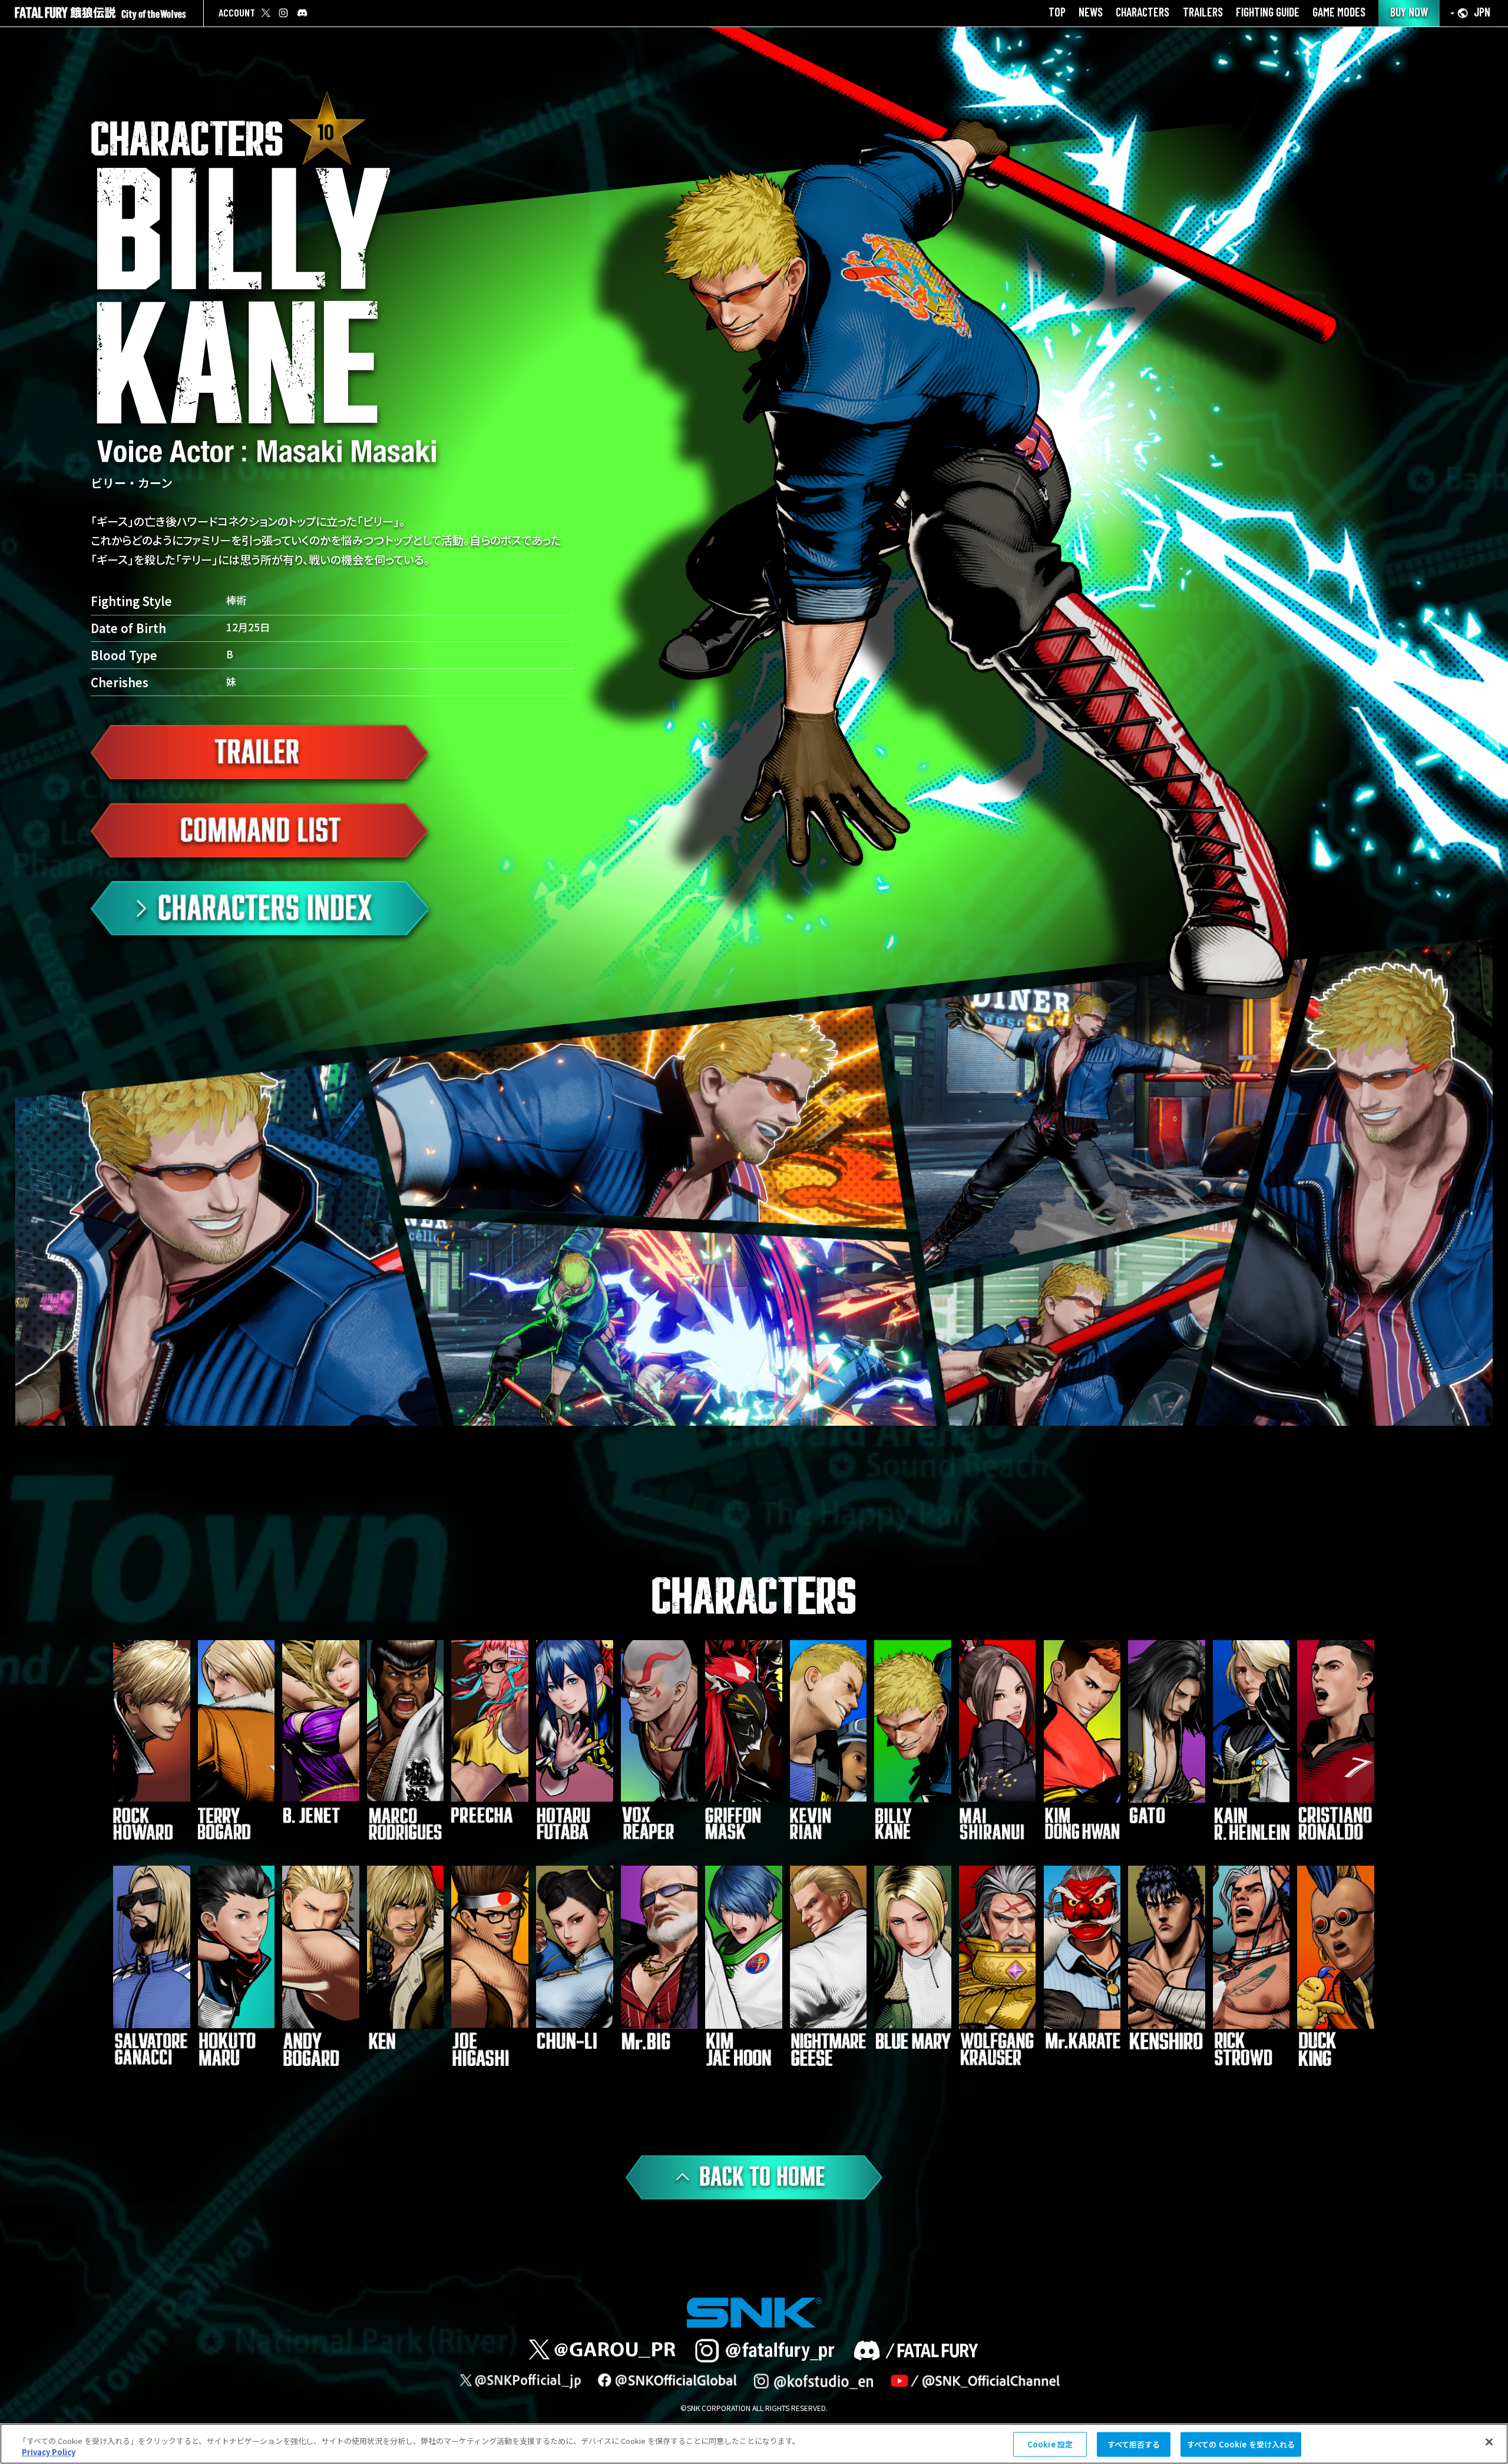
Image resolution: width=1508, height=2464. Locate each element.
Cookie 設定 (1050, 2444)
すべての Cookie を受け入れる (1241, 2444)
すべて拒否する (1134, 2444)
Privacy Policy (49, 2452)
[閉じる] (1489, 2442)
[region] (754, 2444)
